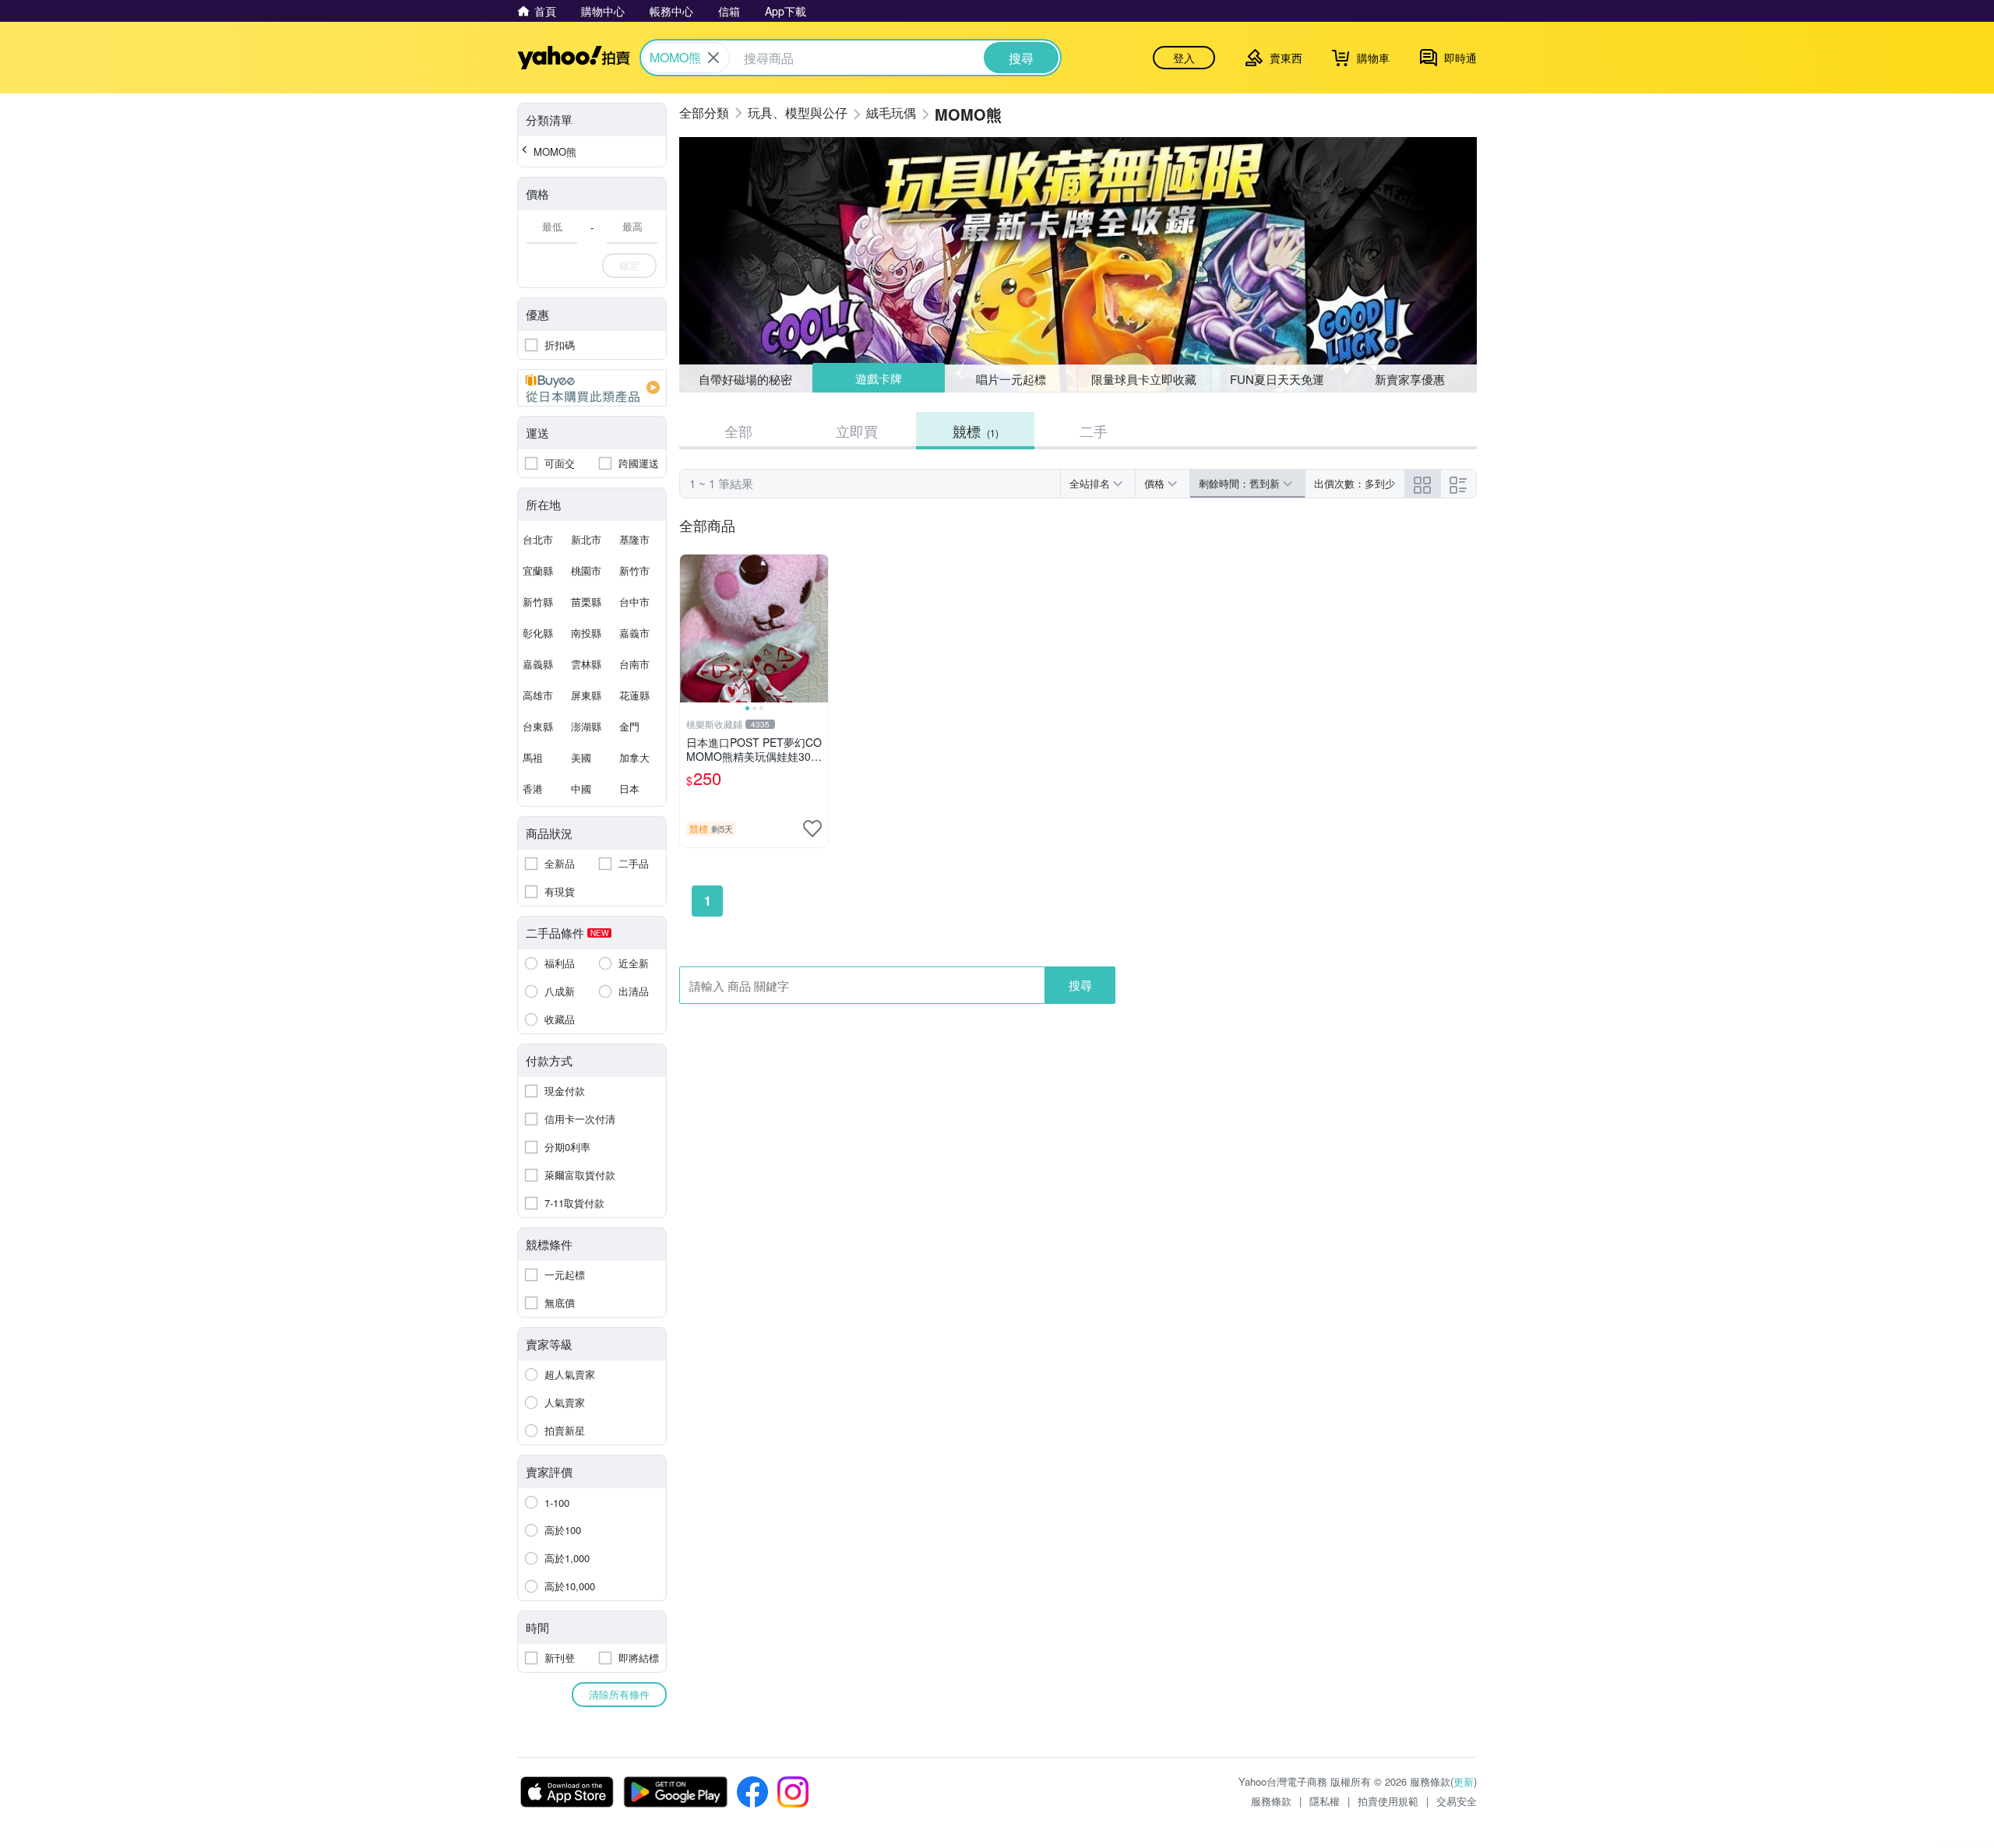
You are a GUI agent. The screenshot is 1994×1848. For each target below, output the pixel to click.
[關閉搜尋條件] (713, 58)
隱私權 (1325, 1801)
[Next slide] (818, 628)
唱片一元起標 (1012, 378)
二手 (1094, 431)
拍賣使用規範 (1388, 1801)
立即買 (857, 431)
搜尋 (1080, 985)
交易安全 (1457, 1801)
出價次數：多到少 (1355, 483)
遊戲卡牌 (878, 379)
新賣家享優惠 (1410, 379)
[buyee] (592, 388)
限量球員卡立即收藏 (1144, 379)
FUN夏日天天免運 (1277, 379)
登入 (1184, 58)
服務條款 (1271, 1801)
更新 (1464, 1781)
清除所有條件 (619, 1694)
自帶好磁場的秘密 (745, 379)
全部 (738, 431)
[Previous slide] (690, 628)
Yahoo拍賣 (574, 58)
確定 (629, 265)
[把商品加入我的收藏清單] (812, 829)
